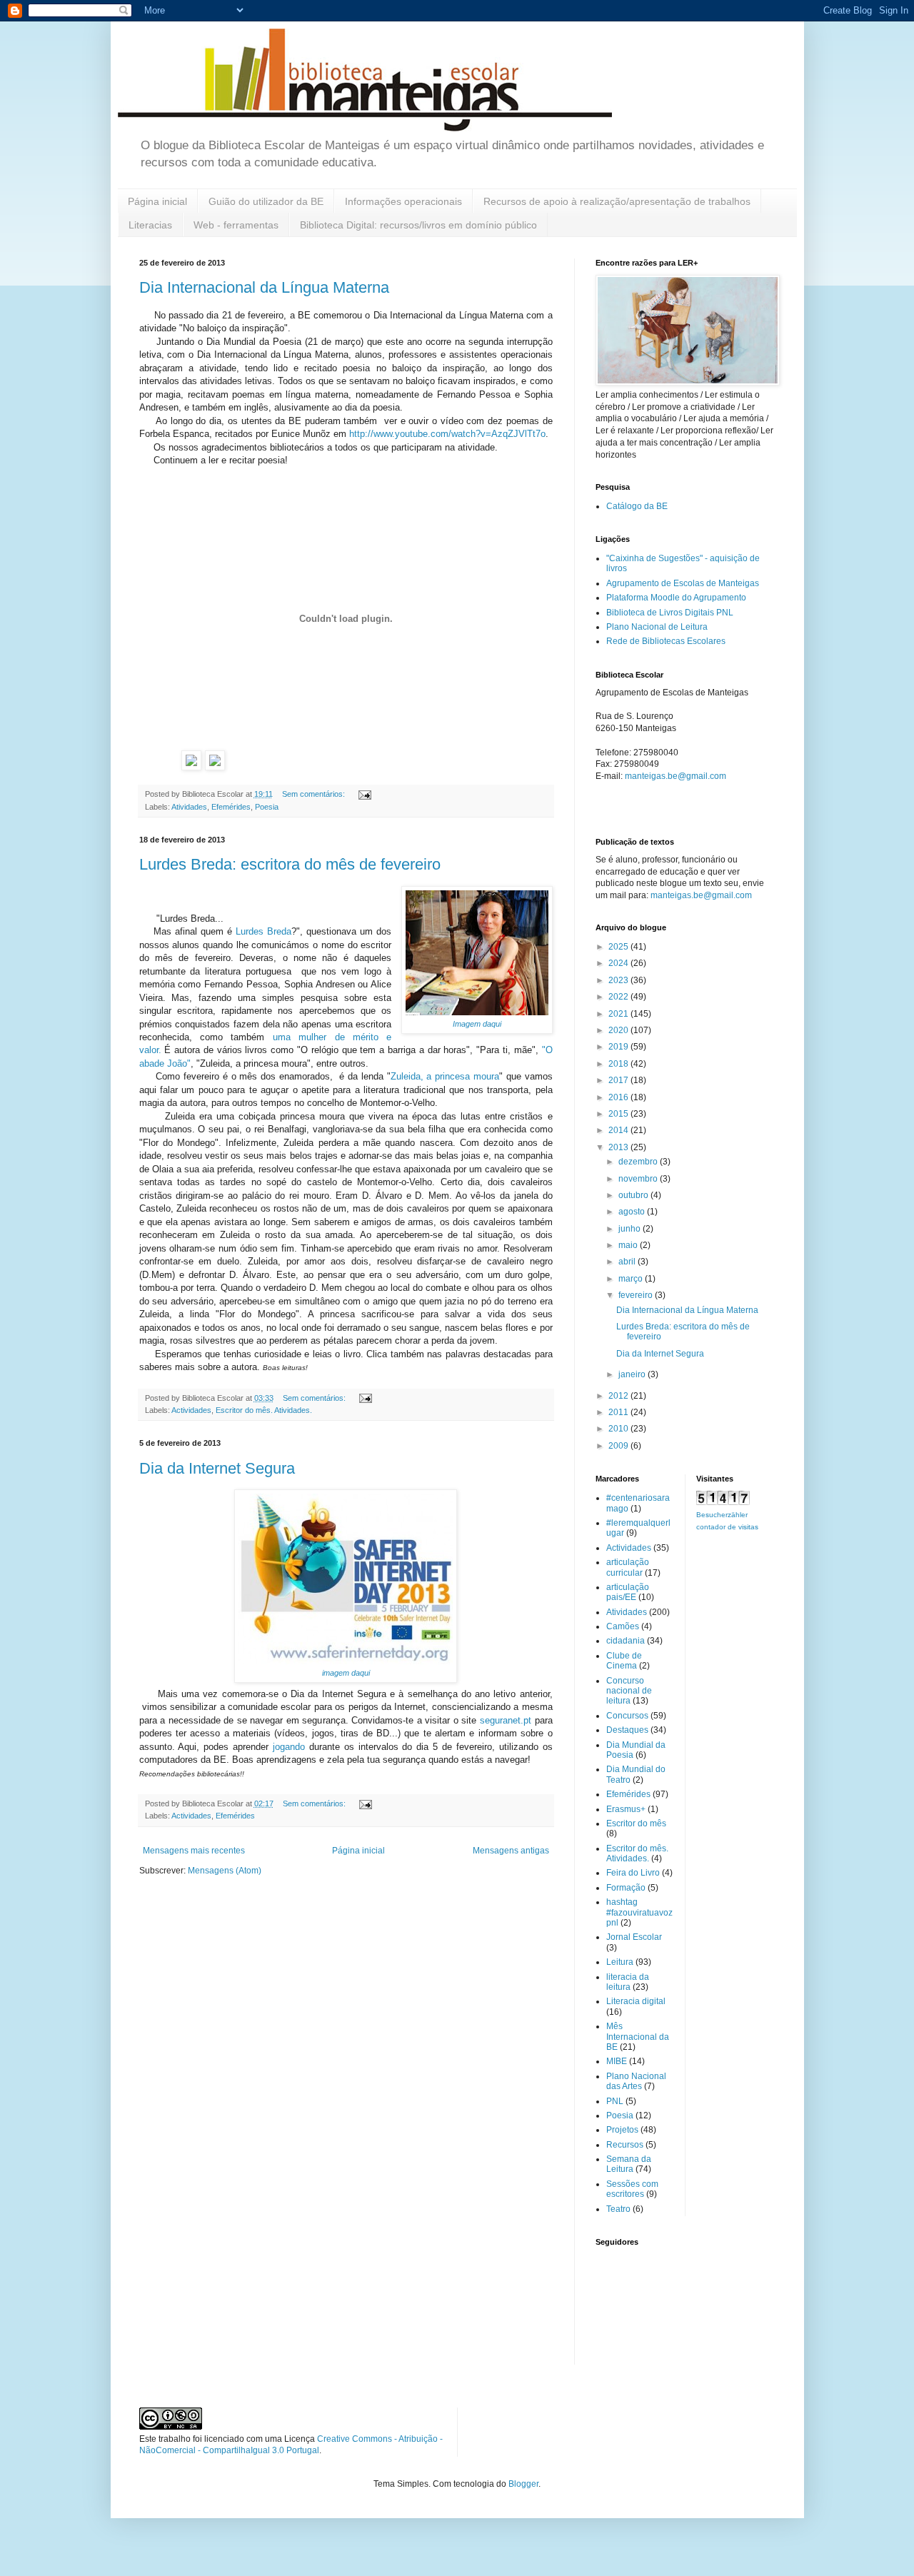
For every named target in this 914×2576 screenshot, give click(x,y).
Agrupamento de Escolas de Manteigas (683, 583)
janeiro (633, 1374)
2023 (619, 980)
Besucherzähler (722, 1515)
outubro (634, 1195)
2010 (619, 1429)
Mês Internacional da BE (638, 2037)
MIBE (617, 2061)
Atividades (189, 807)
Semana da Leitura (629, 2164)
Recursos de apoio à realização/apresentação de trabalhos (617, 201)
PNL (615, 2101)
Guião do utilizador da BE (266, 201)
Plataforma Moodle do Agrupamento (676, 598)
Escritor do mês (636, 1823)
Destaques (627, 1730)
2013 (619, 1147)
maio (629, 1245)
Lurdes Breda (263, 931)
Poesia (267, 807)
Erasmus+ (626, 1809)
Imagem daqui (477, 1024)
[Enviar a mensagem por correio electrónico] (364, 794)
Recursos (625, 2145)
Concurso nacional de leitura (629, 1691)
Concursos (627, 1716)
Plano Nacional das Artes (636, 2081)
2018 (619, 1064)
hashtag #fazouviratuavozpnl (639, 1912)
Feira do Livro (633, 1873)
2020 (619, 1030)
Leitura (620, 1962)
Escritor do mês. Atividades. (264, 1410)
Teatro (618, 2209)
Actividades (191, 1410)
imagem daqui (346, 1673)
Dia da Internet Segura (217, 1468)
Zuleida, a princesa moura (445, 1076)
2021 (619, 1014)
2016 (619, 1097)
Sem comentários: (315, 794)
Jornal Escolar (634, 1937)
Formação (626, 1888)
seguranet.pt (506, 1720)
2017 (619, 1080)
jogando (287, 1747)
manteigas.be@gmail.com (676, 776)
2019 (619, 1047)
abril (628, 1262)
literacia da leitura (628, 1982)
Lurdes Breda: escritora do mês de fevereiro (290, 864)
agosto (633, 1212)
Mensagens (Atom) (225, 1871)
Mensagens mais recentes (194, 1851)
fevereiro (637, 1295)
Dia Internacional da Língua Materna (264, 287)
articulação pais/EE (628, 1592)
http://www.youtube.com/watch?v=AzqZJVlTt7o (447, 434)
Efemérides (231, 807)
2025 (619, 947)
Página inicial (157, 201)
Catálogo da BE (637, 506)
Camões (623, 1626)
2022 (619, 997)
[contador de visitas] (723, 1502)
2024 (619, 963)
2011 (619, 1412)
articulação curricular (628, 1567)
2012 (619, 1396)
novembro (639, 1179)
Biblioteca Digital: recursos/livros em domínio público (418, 225)
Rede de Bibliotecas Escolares (666, 641)
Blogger (523, 2484)
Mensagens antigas (511, 1851)
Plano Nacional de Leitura (657, 627)
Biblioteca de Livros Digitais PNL (670, 613)
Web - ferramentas (236, 225)
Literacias (150, 225)
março (632, 1279)
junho (631, 1229)
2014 (619, 1130)
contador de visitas (727, 1527)
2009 (619, 1446)
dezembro (639, 1162)
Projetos (622, 2130)
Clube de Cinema (624, 1661)
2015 (619, 1114)
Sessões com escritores (632, 2189)
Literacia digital (636, 2001)
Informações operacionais (403, 201)
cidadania (626, 1641)
